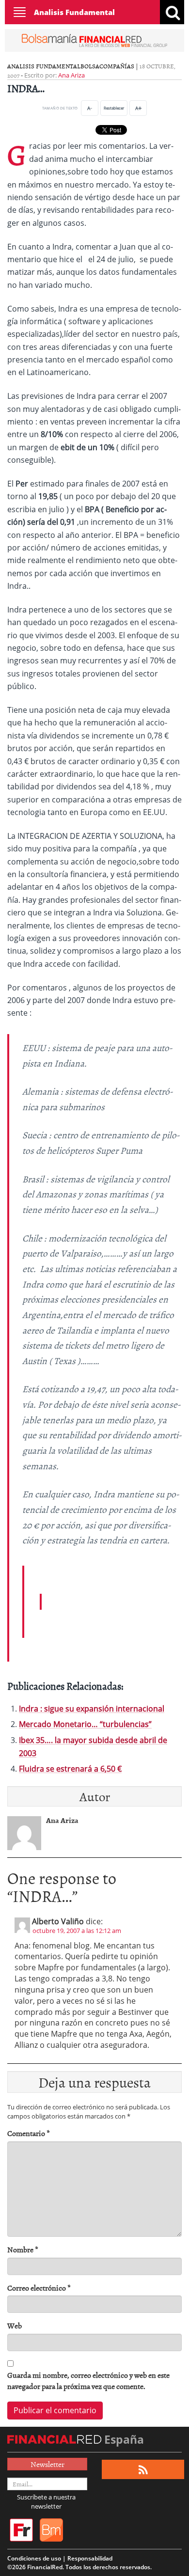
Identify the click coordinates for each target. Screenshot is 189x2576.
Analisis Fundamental (74, 12)
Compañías (117, 66)
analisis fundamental (44, 66)
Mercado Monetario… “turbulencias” (85, 1724)
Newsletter (47, 2464)
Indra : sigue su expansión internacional (92, 1709)
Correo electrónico (39, 2288)
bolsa (90, 66)
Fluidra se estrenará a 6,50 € (70, 1769)
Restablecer (114, 108)
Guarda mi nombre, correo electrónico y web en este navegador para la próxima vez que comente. (88, 2381)
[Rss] (143, 2470)
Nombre (23, 2250)
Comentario (29, 2133)
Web (15, 2326)
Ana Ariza (71, 75)
